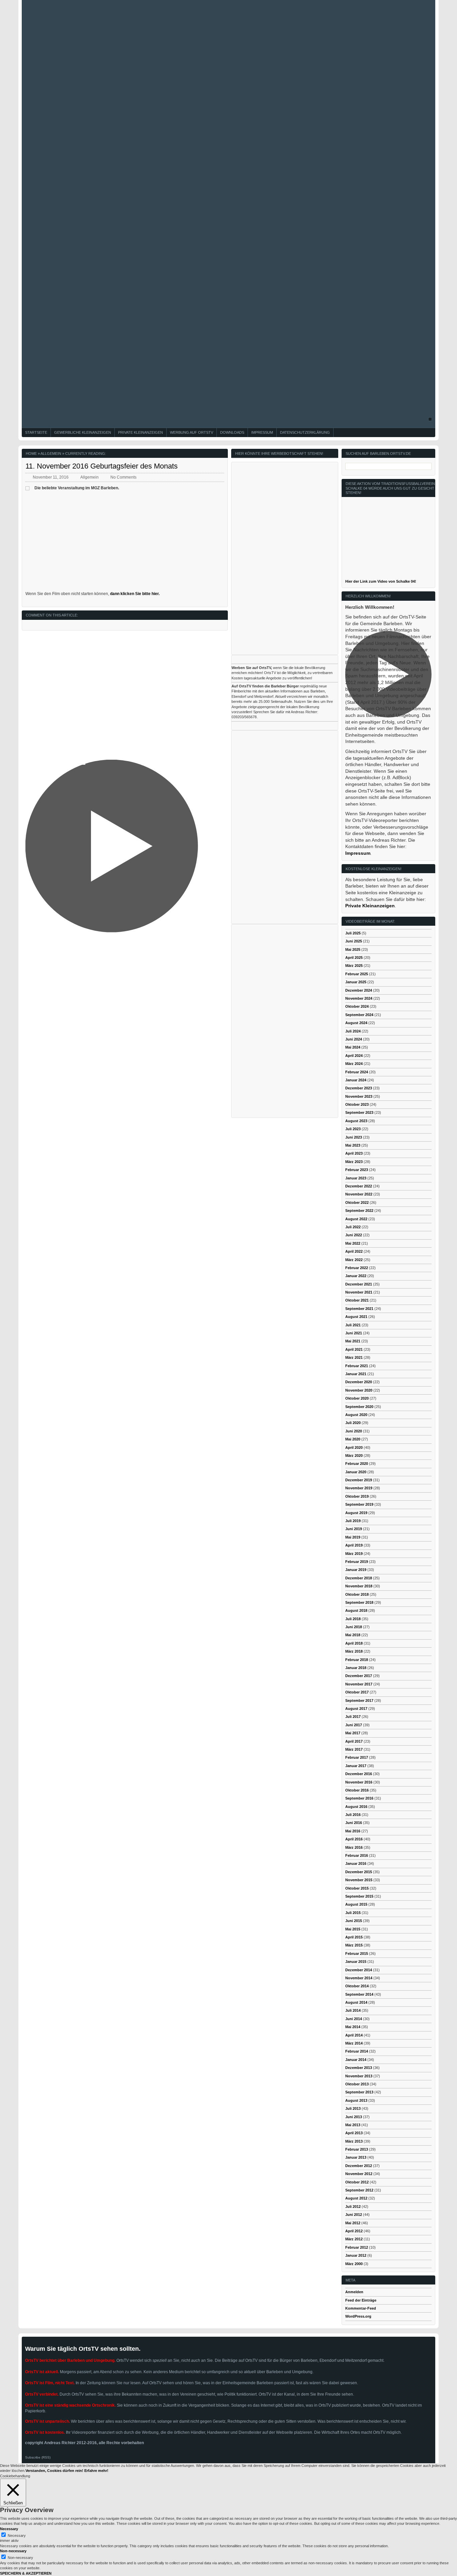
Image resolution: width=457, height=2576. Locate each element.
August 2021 (356, 1317)
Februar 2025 (357, 974)
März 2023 (354, 1162)
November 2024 (359, 998)
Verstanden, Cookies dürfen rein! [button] (54, 2471)
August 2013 (356, 2100)
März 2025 (354, 966)
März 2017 (354, 1749)
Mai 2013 (353, 2125)
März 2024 (354, 1064)
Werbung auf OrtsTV (192, 432)
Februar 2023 (357, 1170)
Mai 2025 (353, 949)
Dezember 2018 (359, 1578)
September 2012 (359, 2190)
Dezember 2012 (359, 2166)
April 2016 (354, 1839)
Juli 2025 (353, 933)
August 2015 (356, 1904)
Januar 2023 (356, 1178)
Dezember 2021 (359, 1284)
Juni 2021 (354, 1333)
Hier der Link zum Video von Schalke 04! (381, 581)
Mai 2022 (353, 1243)
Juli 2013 (353, 2108)
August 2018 (356, 1610)
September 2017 (359, 1700)
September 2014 (359, 1994)
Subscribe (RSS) (38, 2457)
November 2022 (359, 1194)
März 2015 (354, 1945)
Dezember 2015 (359, 1872)
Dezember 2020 (359, 1382)
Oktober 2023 (357, 1104)
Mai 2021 (353, 1341)
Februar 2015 (357, 1954)
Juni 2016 (354, 1823)
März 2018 (354, 1651)
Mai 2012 (353, 2223)
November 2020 (359, 1390)
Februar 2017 (357, 1757)
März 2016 (354, 1847)
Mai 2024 (353, 1047)
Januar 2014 (356, 2060)
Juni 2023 (354, 1137)
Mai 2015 (353, 1929)
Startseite (36, 432)
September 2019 (359, 1504)
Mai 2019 (353, 1537)
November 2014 (359, 1978)
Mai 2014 (353, 2027)
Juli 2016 (353, 1815)
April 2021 (354, 1349)
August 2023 (356, 1121)
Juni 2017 (354, 1725)
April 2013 (354, 2133)
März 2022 (354, 1260)
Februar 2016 (357, 1855)
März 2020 (354, 1456)
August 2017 (356, 1709)
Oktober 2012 (357, 2182)
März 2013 (354, 2141)
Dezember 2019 (359, 1480)
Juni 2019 (354, 1529)
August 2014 (356, 2002)
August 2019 (356, 1513)
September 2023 (359, 1112)
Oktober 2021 (357, 1300)
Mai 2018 (353, 1635)
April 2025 (354, 958)
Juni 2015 (354, 1921)
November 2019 (359, 1488)
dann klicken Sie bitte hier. (135, 594)
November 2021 (359, 1292)
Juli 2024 (353, 1031)
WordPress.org (358, 2316)
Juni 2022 (354, 1235)
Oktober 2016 (357, 1790)
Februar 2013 (357, 2149)
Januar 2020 (356, 1472)
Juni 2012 (354, 2215)
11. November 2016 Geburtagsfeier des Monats (102, 466)
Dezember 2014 (359, 1970)
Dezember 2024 (359, 990)
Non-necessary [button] (13, 2551)
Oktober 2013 (357, 2084)
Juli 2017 (353, 1717)
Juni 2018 (354, 1627)
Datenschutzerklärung (305, 432)
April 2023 (354, 1153)
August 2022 (356, 1219)
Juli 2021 (353, 1325)
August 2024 (356, 1023)
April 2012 (354, 2231)
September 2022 (359, 1211)
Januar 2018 (356, 1668)
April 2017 (354, 1741)
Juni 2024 (354, 1039)
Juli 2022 (353, 1227)
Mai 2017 (353, 1733)
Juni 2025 (354, 941)
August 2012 (356, 2198)
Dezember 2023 (359, 1088)
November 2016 (359, 1782)
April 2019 (354, 1545)
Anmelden (354, 2292)
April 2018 (354, 1643)
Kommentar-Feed (361, 2308)
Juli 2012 (353, 2207)
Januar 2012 (356, 2255)
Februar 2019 (357, 1562)
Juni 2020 (354, 1431)
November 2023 (359, 1096)
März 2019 (354, 1554)
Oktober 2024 (357, 1006)
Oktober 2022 (357, 1202)
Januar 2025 (356, 982)
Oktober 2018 (357, 1594)
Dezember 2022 (359, 1186)
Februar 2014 (357, 2051)
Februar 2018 (357, 1660)
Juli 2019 (353, 1521)
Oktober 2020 (357, 1398)
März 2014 (354, 2043)
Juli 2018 (353, 1619)
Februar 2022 (357, 1268)
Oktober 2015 (357, 1888)
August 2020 (356, 1415)
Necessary (17, 2536)
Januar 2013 (356, 2157)
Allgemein (51, 453)
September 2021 (359, 1309)
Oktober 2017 (357, 1692)
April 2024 (354, 1056)
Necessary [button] (9, 2529)
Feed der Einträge (361, 2300)
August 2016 (356, 1807)
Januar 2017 (356, 1766)
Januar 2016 (356, 1863)
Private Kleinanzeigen (141, 432)
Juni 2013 (354, 2117)
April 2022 (354, 1251)
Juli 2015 (353, 1913)
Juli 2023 (353, 1129)
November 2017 (359, 1684)
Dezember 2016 (359, 1774)
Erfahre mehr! (96, 2471)
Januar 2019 (356, 1570)
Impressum (262, 432)
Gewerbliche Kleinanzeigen (83, 432)
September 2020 (359, 1407)
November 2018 (359, 1586)
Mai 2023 (353, 1145)
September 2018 (359, 1602)
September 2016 (359, 1798)
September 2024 (359, 1015)
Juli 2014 (353, 2010)
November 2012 (359, 2174)
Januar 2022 (356, 1276)
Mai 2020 (353, 1439)
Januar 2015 (356, 1962)
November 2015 (359, 1880)
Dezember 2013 (359, 2068)
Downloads (232, 432)
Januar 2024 (356, 1080)
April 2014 (354, 2035)
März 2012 (354, 2239)
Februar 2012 (357, 2247)
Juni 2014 (354, 2019)
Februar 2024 (357, 1072)
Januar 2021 (356, 1374)
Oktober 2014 (357, 1986)
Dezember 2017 (359, 1676)
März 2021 (354, 1357)
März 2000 (354, 2264)
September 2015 (359, 1896)
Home (31, 453)
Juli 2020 (353, 1423)
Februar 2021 (357, 1366)
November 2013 (359, 2076)
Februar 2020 (357, 1464)
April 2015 (354, 1937)
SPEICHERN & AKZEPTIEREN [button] (26, 2573)
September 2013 (359, 2092)
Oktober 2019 (357, 1496)
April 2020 (354, 1447)
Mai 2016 (353, 1831)
